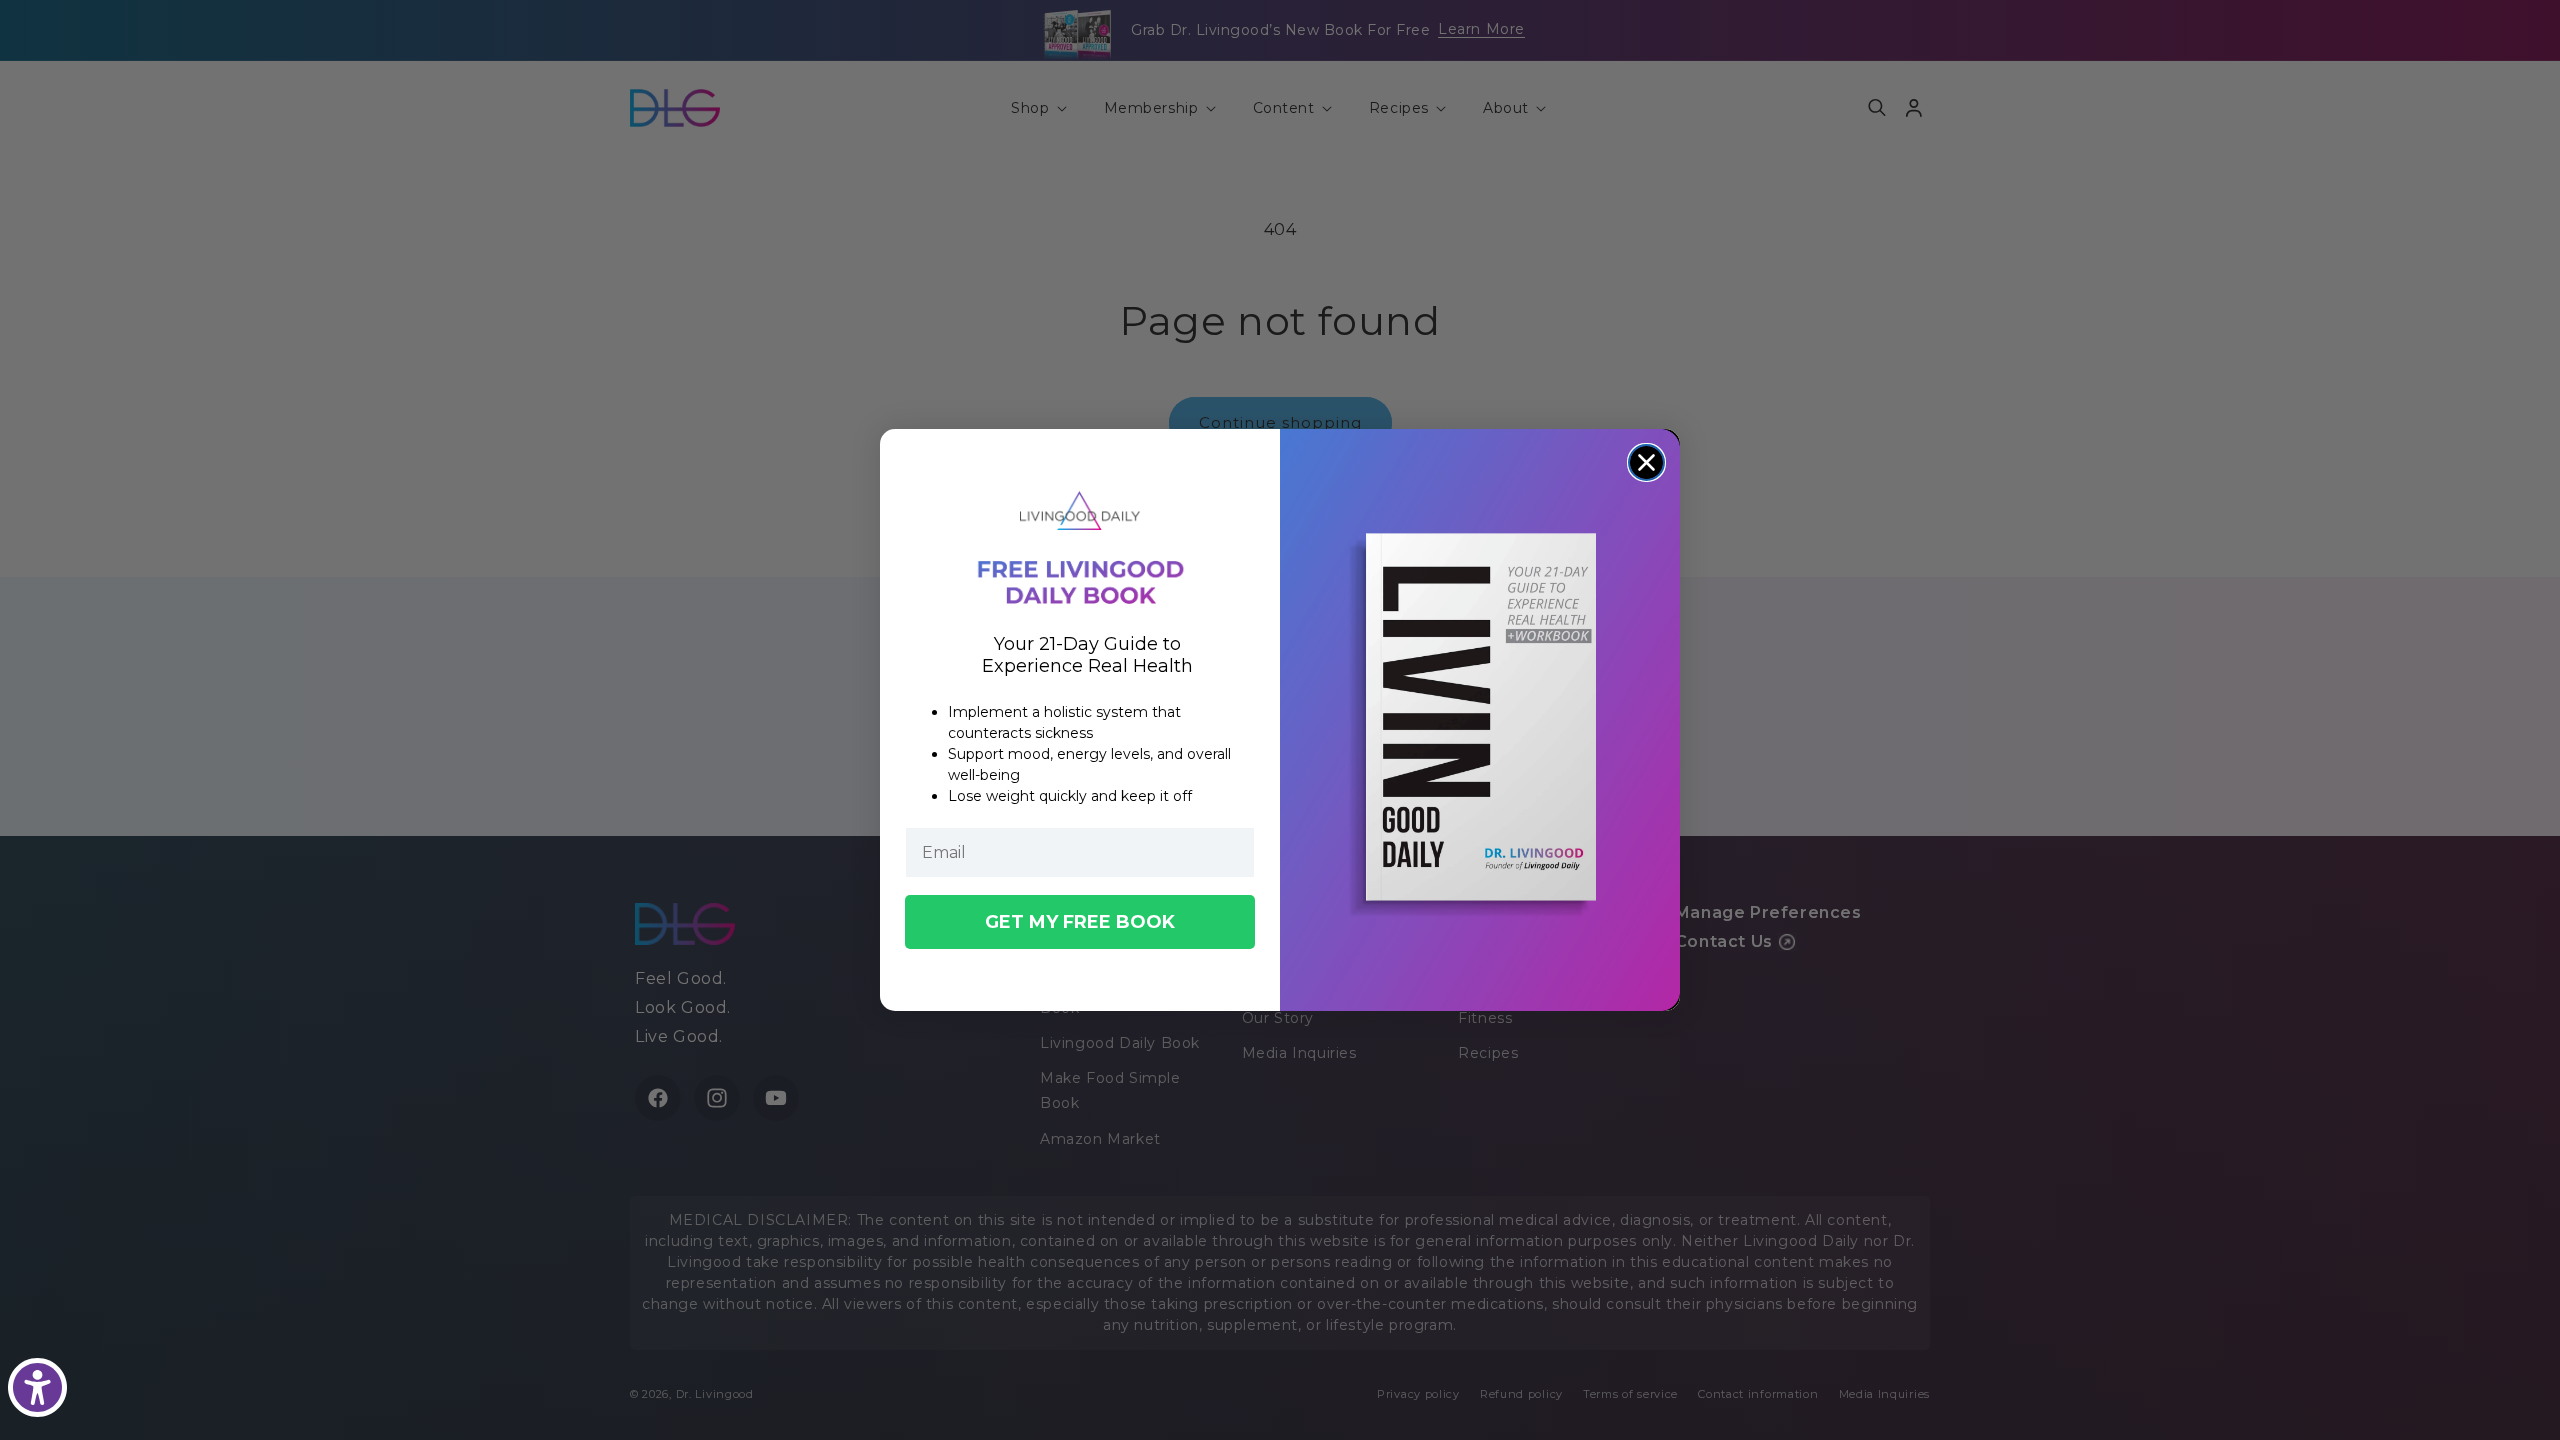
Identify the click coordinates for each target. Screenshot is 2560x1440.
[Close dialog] (1646, 462)
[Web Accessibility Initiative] (37, 1387)
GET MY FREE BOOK (1080, 922)
